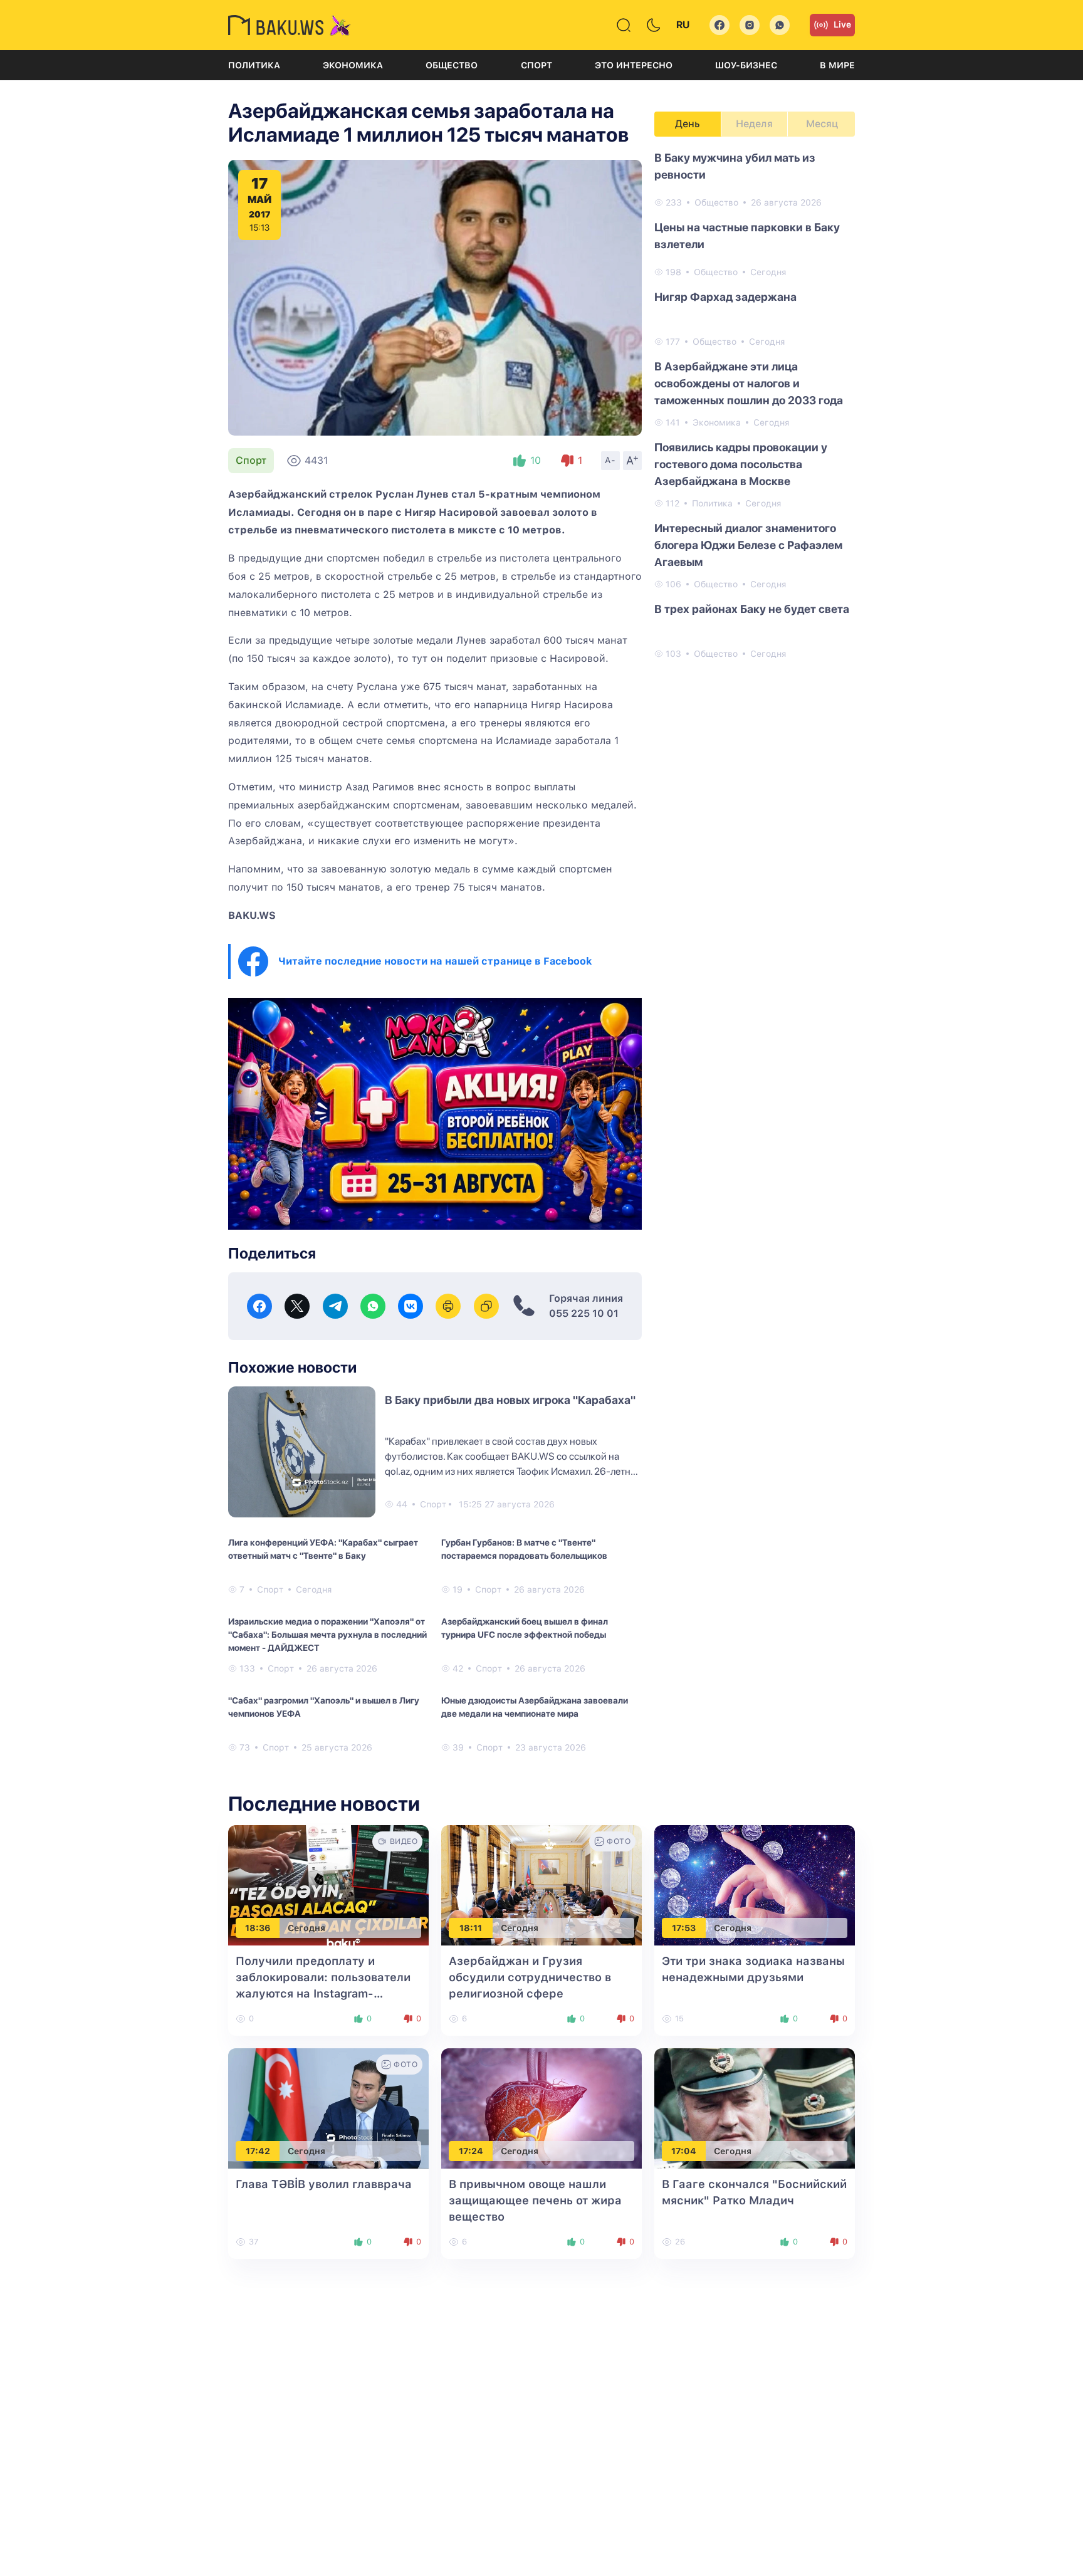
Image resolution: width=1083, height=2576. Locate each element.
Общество (452, 65)
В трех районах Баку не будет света (752, 609)
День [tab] (688, 124)
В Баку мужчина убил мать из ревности (735, 166)
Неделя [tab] (754, 124)
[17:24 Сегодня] (541, 2107)
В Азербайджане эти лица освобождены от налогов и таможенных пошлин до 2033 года (749, 383)
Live (842, 24)
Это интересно (634, 65)
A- (610, 460)
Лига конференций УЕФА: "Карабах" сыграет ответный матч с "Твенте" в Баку (323, 1549)
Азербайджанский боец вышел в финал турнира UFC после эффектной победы (525, 1628)
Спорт (536, 65)
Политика (254, 65)
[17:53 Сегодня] (755, 1884)
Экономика (353, 65)
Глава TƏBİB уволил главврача (324, 2184)
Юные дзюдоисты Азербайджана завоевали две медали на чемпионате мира (535, 1707)
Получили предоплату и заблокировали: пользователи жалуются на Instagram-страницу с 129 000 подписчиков (323, 1993)
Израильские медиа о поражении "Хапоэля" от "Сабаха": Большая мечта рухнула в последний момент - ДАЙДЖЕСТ (327, 1635)
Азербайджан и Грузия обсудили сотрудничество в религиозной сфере (530, 1977)
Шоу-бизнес (746, 65)
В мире (837, 65)
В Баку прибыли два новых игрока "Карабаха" (510, 1400)
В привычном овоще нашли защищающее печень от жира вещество (535, 2200)
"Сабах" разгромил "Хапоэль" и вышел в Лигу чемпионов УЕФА (324, 1707)
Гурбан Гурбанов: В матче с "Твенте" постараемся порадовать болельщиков (524, 1549)
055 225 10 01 (584, 1313)
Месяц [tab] (822, 124)
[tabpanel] (755, 405)
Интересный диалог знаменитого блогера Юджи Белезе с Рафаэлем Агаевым (748, 545)
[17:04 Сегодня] (755, 2107)
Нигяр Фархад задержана (725, 297)
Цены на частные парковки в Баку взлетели (747, 236)
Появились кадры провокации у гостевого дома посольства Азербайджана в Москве (741, 464)
